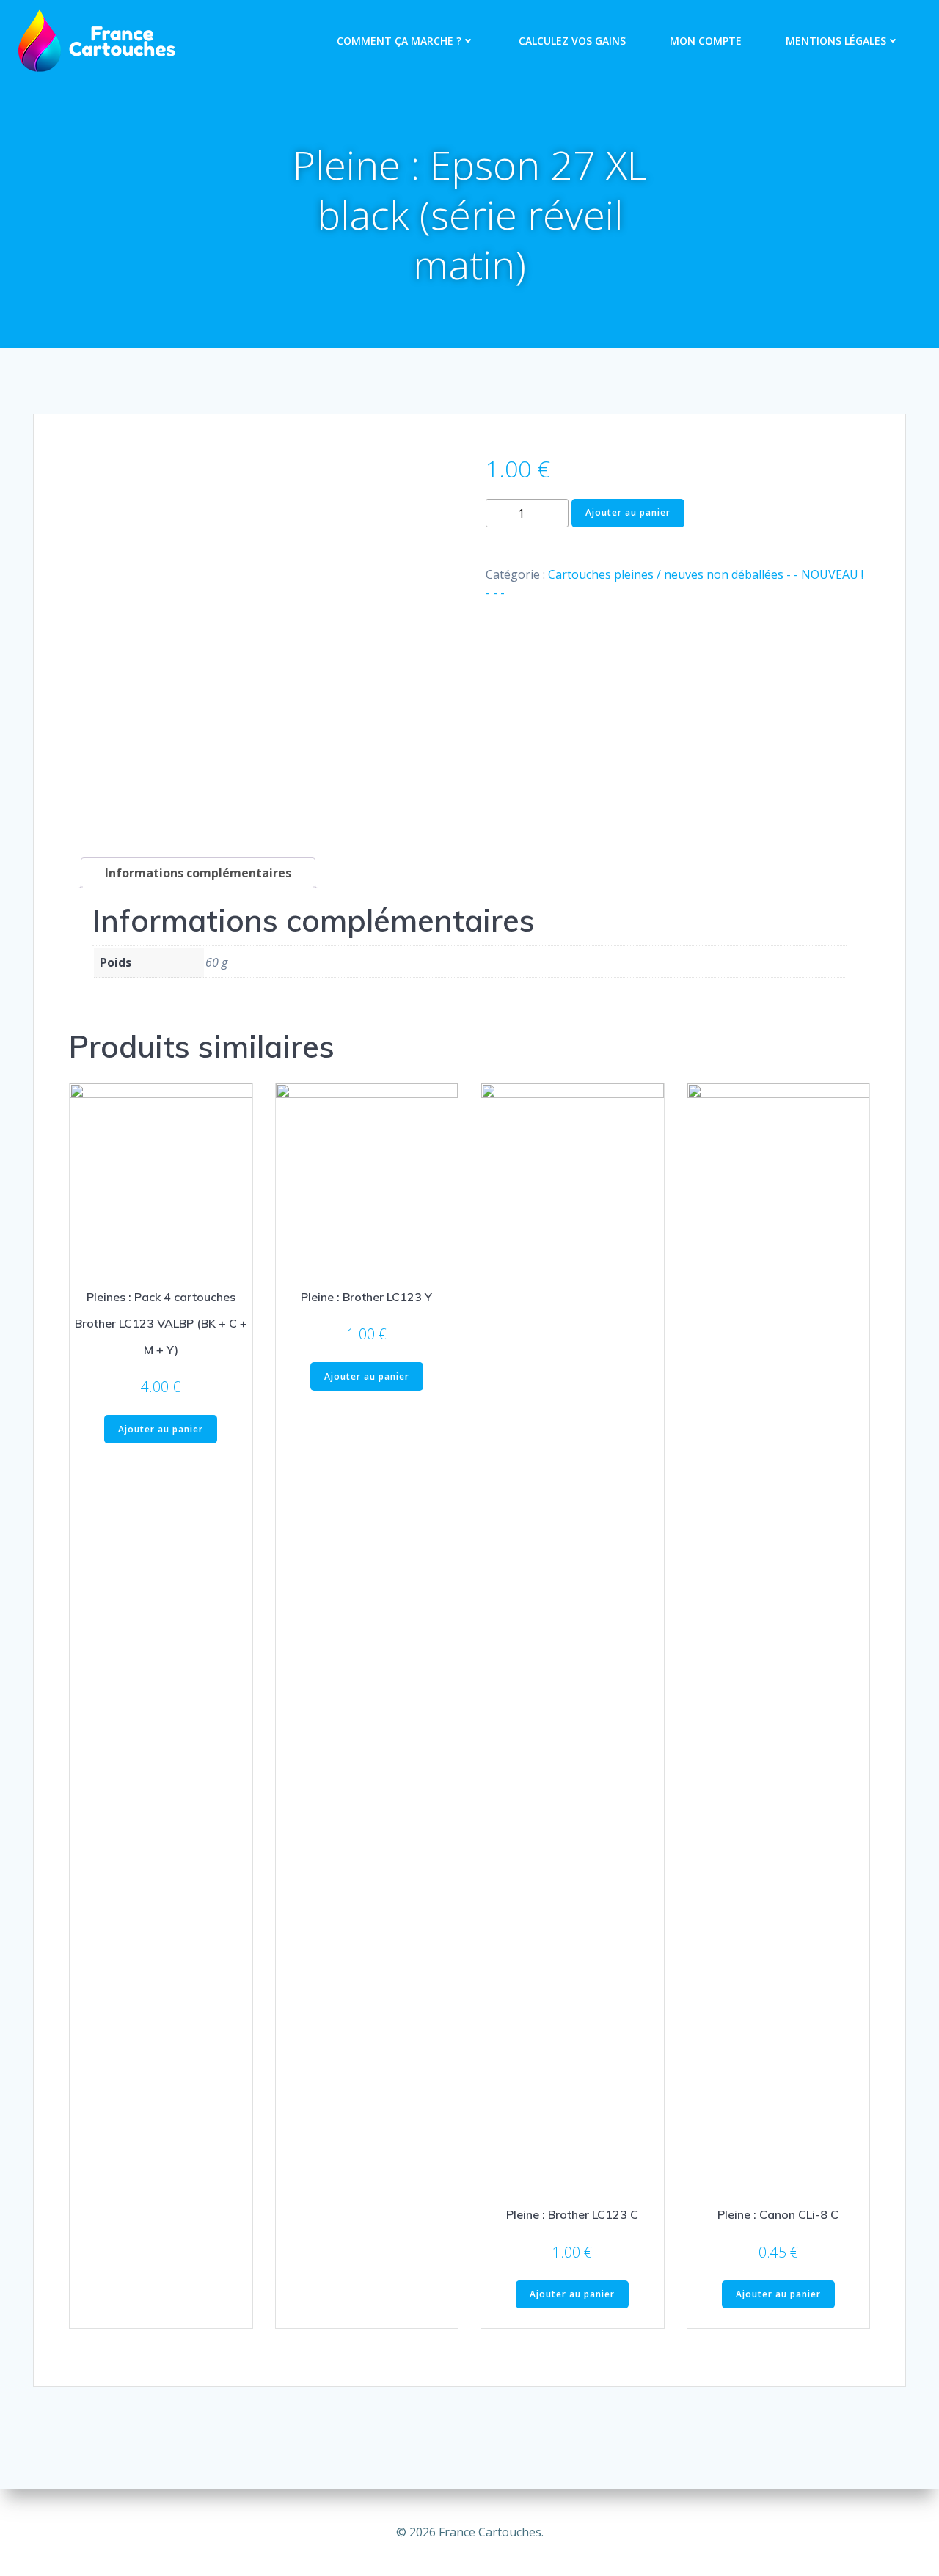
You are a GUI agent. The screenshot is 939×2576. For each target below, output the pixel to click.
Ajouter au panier (628, 512)
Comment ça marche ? (399, 41)
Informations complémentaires (198, 873)
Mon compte (706, 41)
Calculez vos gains (572, 41)
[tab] (198, 873)
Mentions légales (836, 41)
